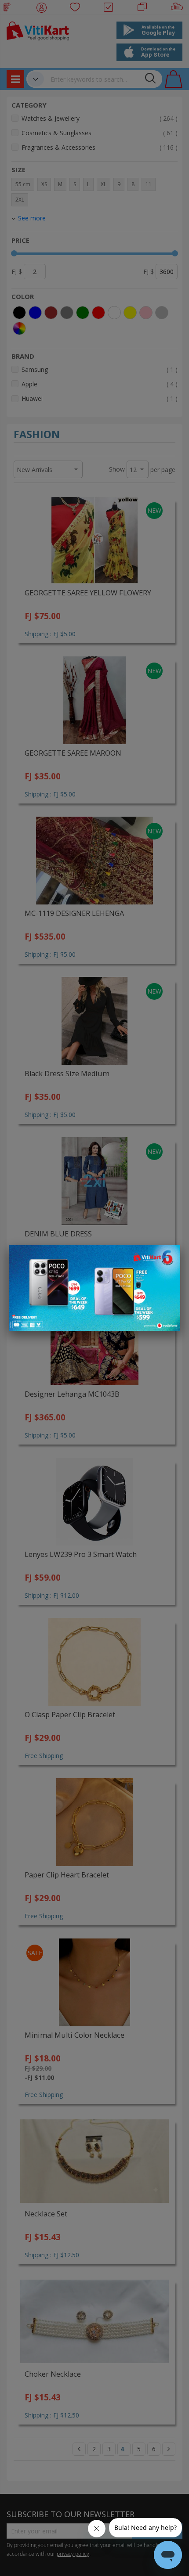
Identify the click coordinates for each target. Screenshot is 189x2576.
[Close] (168, 1257)
